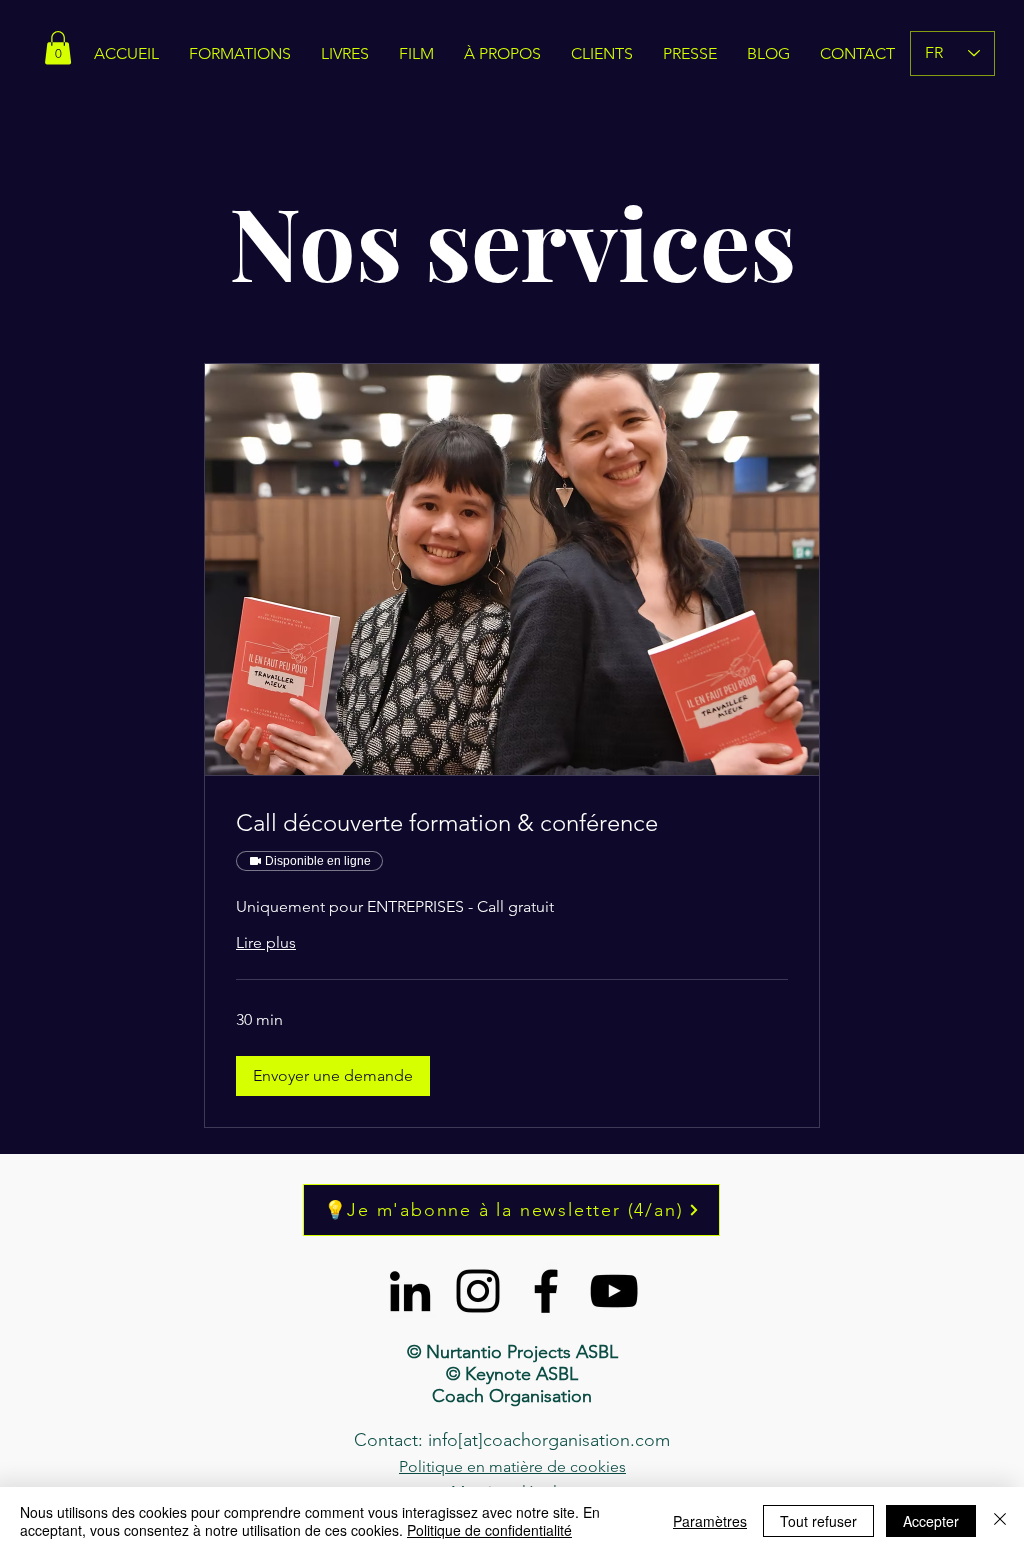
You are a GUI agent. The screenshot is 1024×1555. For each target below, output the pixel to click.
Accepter (931, 1521)
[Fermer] (1000, 1521)
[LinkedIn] (410, 1291)
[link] (512, 823)
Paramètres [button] (710, 1521)
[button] (333, 1076)
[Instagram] (478, 1291)
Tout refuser (818, 1521)
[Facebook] (546, 1291)
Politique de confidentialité (489, 1530)
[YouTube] (614, 1291)
